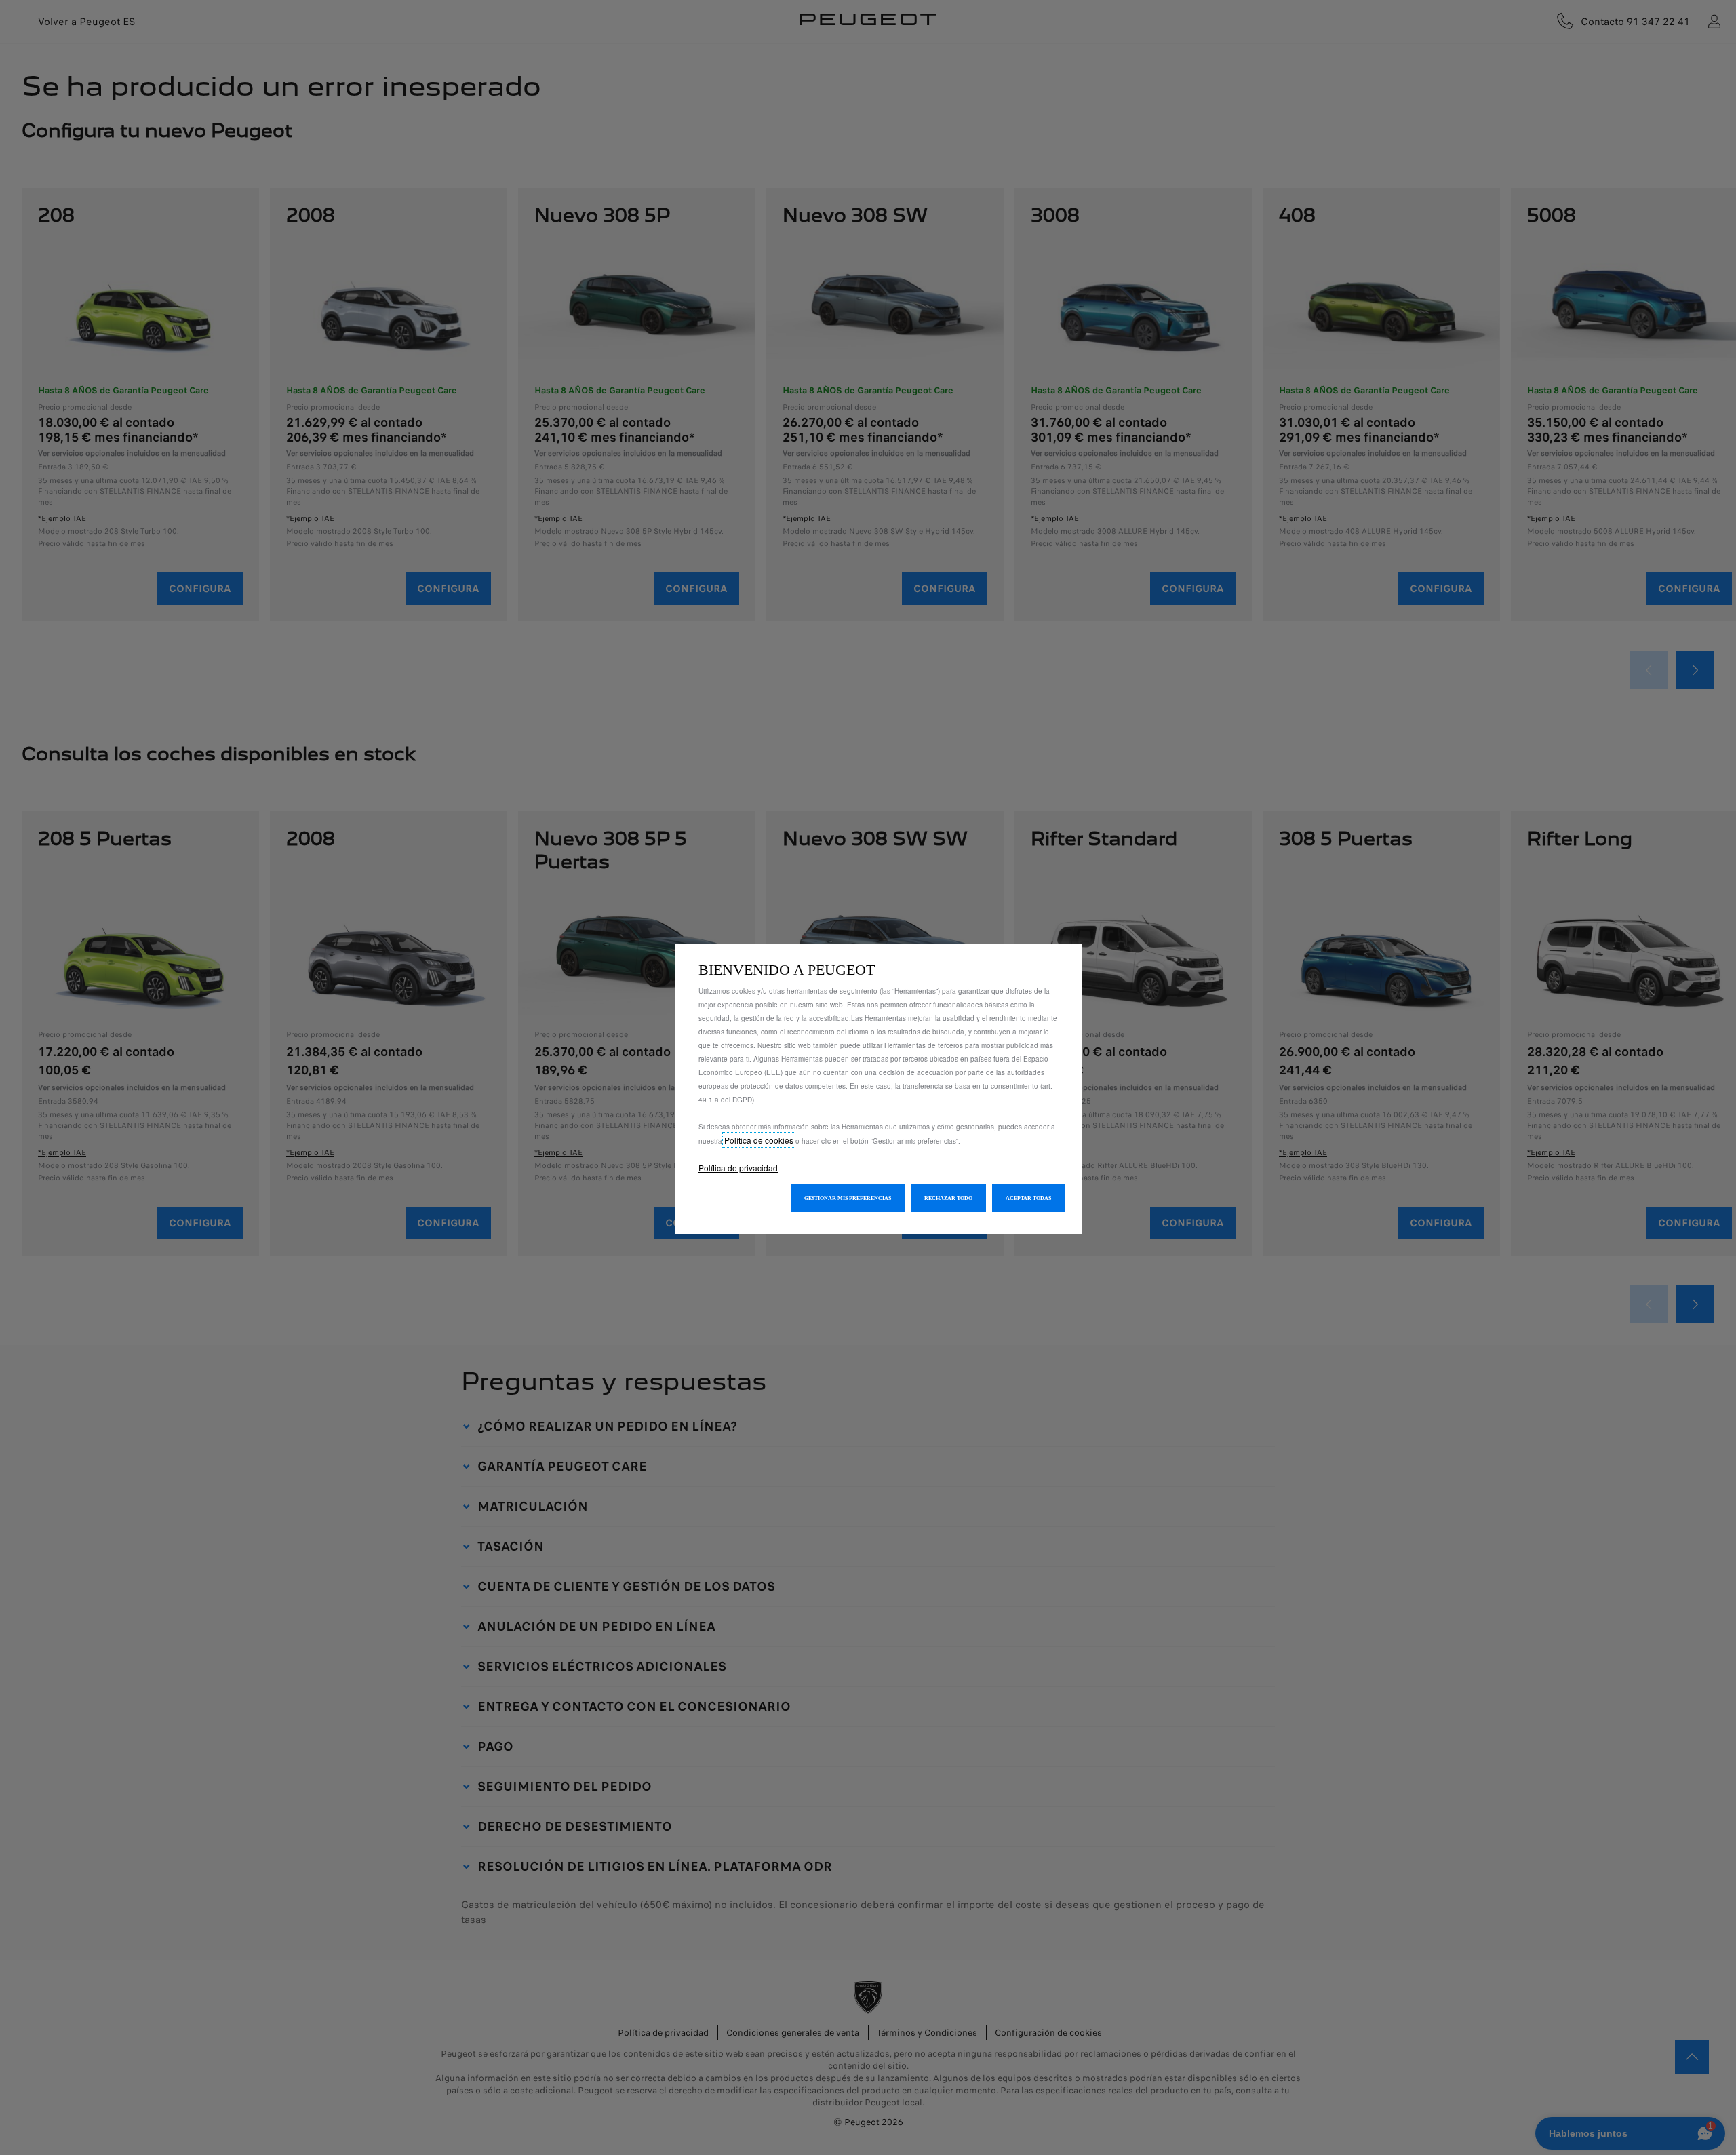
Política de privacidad (738, 1168)
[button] (848, 1198)
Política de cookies (759, 1140)
